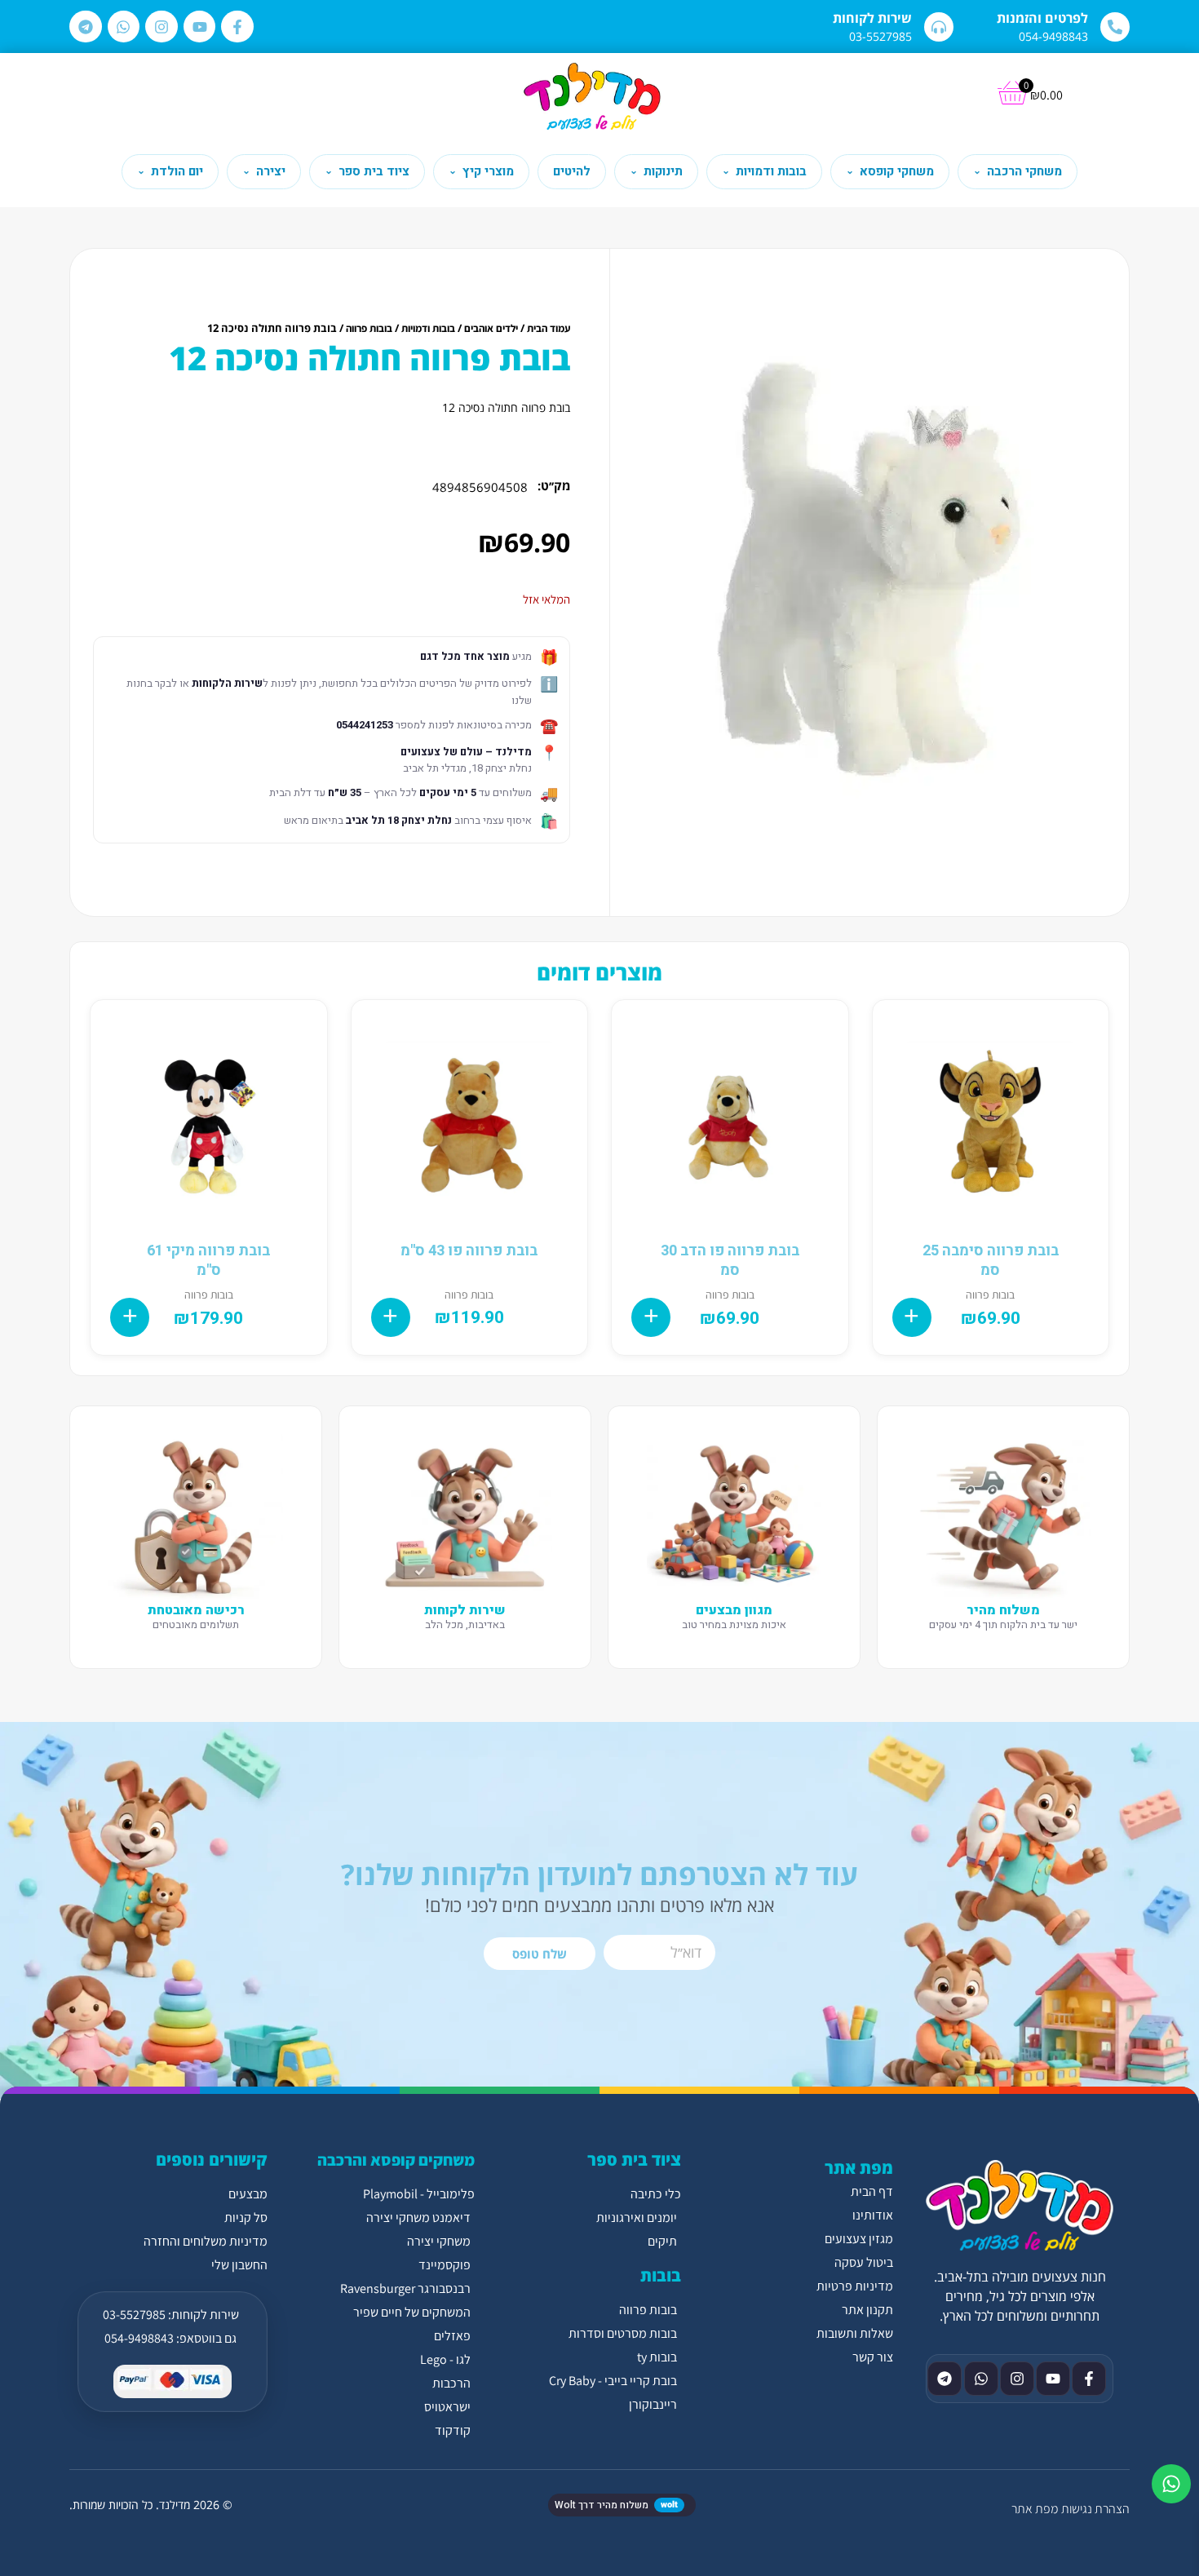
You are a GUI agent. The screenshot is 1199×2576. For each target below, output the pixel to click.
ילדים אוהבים (491, 328)
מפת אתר (1035, 2509)
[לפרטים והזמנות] (1115, 27)
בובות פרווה (369, 328)
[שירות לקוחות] (939, 27)
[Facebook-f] (237, 27)
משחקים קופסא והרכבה (396, 2160)
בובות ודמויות (428, 328)
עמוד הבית (549, 328)
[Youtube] (200, 27)
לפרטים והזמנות (1042, 18)
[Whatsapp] (124, 27)
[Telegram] (86, 27)
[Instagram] (161, 27)
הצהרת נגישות (1095, 2509)
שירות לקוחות (872, 18)
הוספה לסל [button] (912, 1317)
